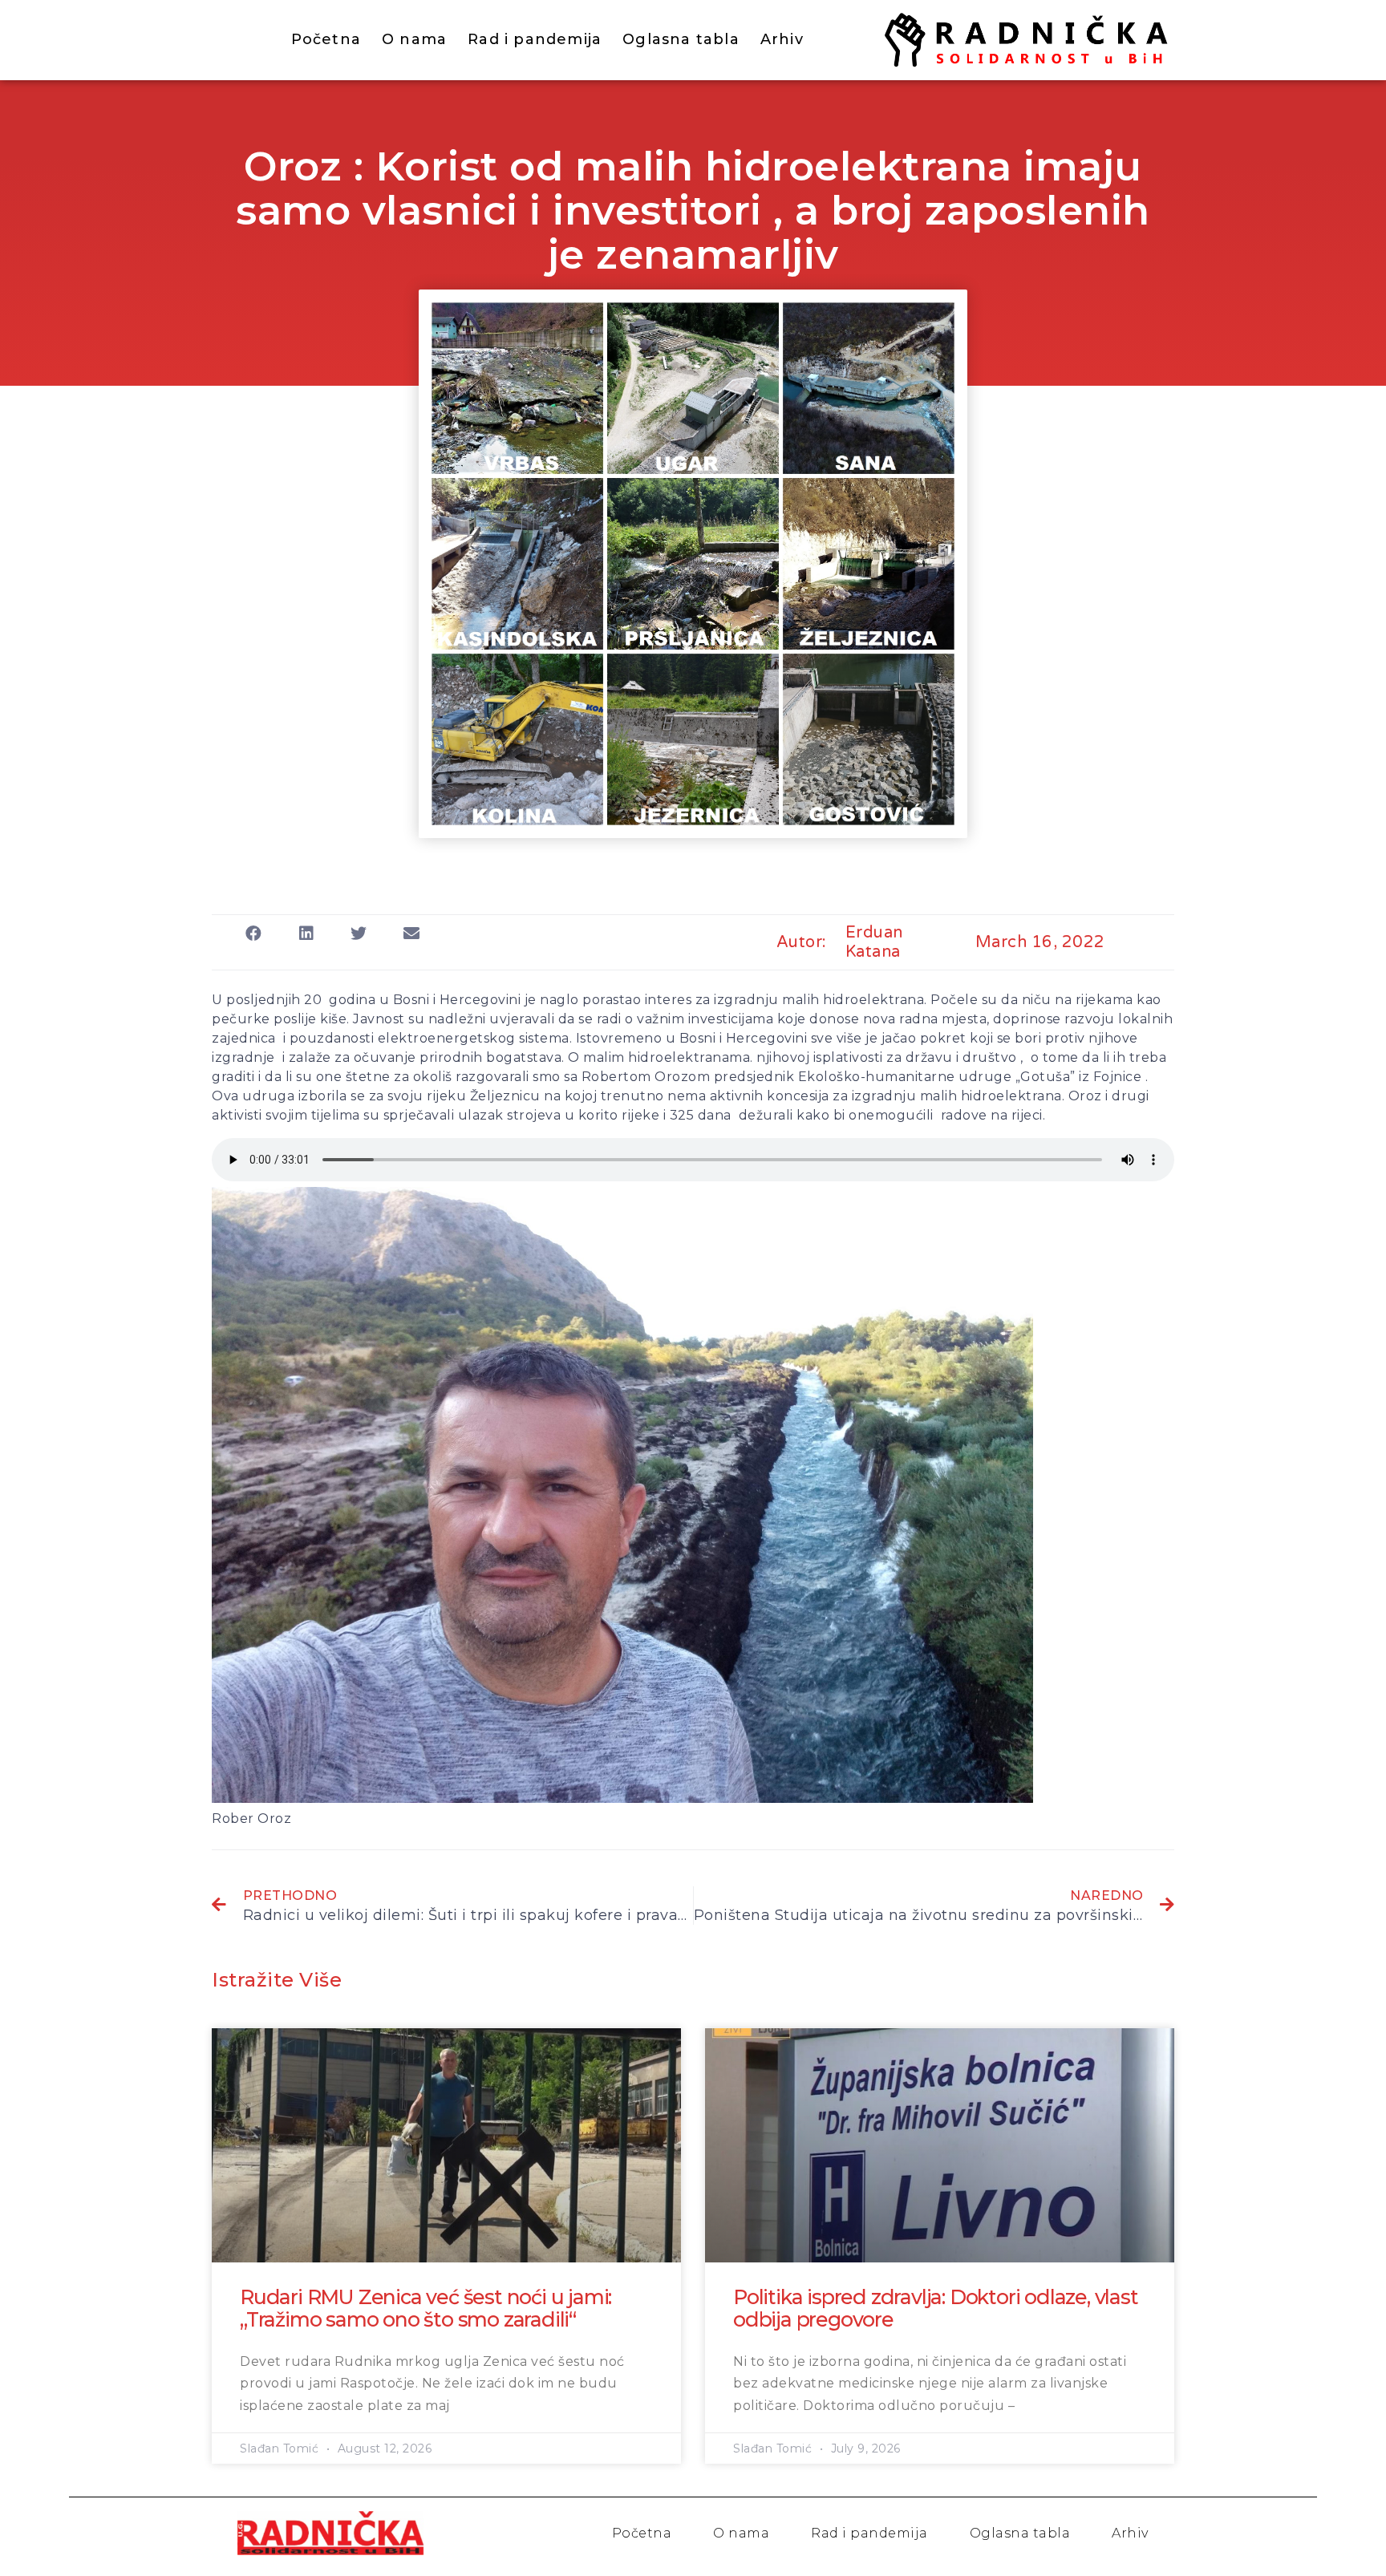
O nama (414, 39)
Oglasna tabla (681, 39)
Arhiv (782, 39)
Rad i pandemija (535, 39)
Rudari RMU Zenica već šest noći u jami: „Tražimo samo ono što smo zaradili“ (426, 2308)
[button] (254, 933)
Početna (326, 39)
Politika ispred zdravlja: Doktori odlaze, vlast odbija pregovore (936, 2308)
